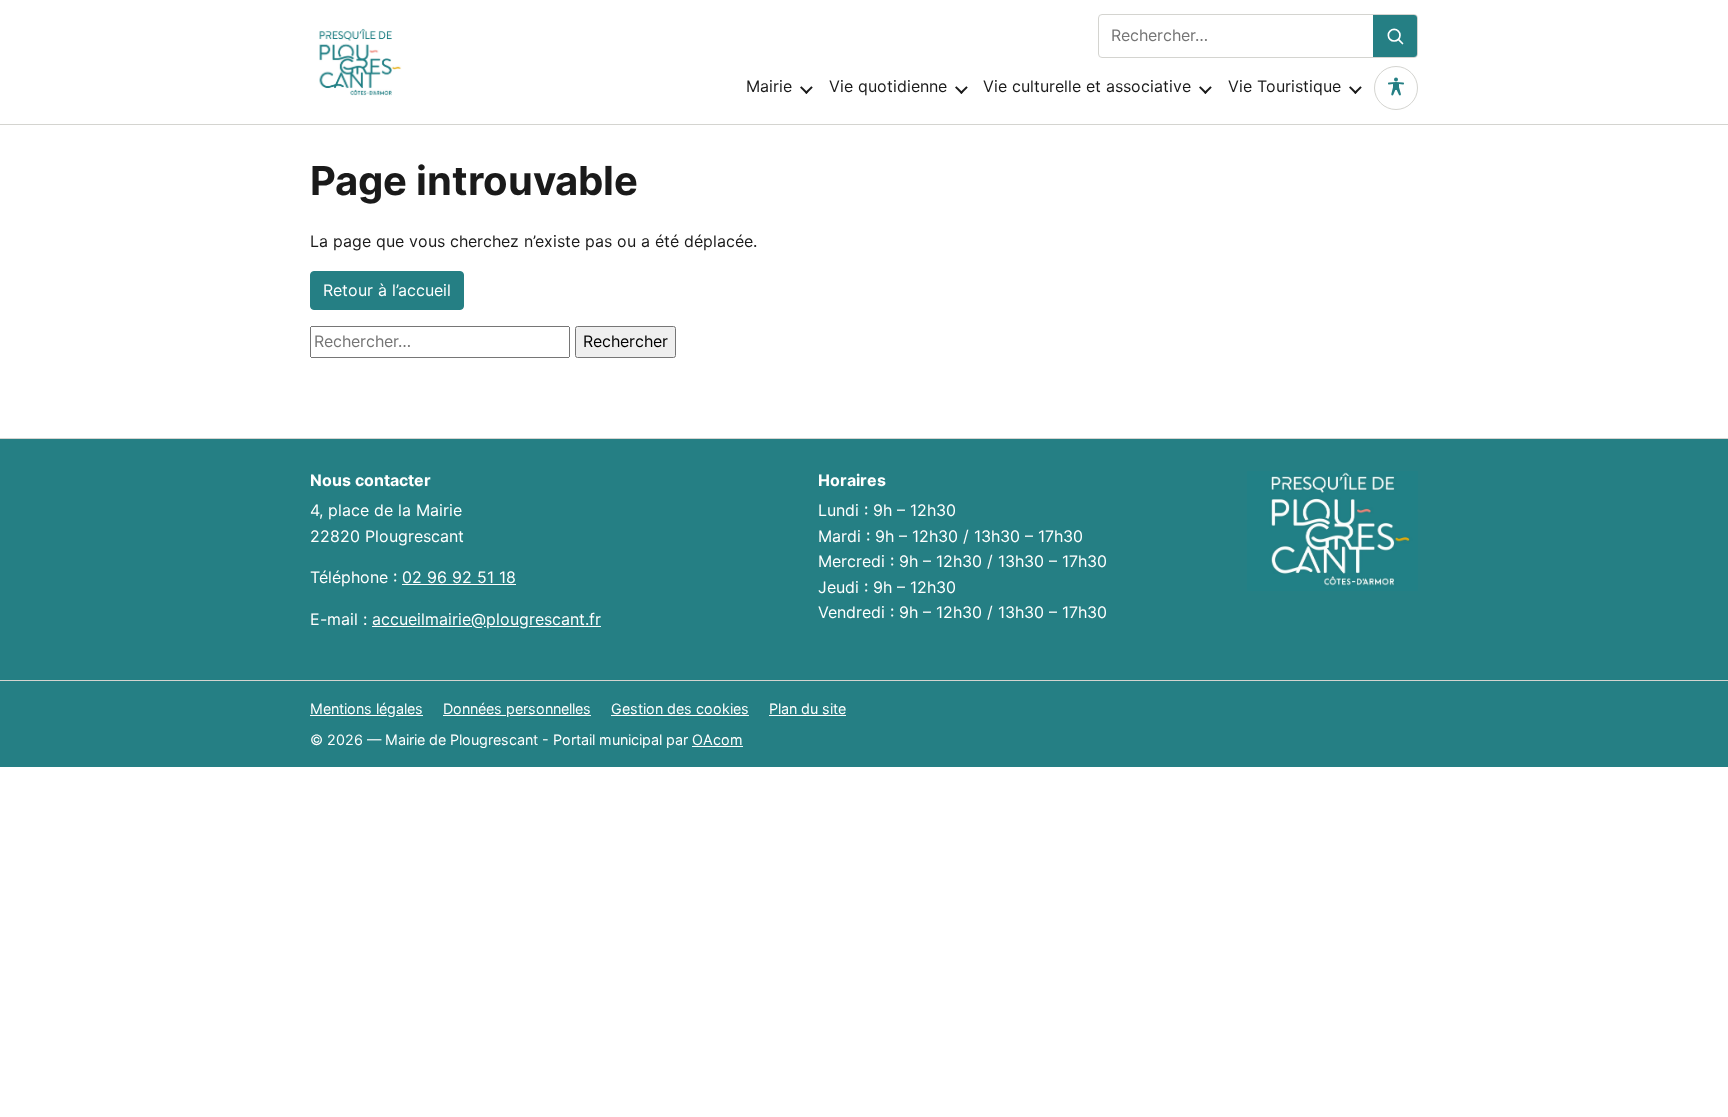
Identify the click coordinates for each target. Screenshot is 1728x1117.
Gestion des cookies (680, 708)
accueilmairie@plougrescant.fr (486, 619)
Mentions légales (366, 708)
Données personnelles (517, 708)
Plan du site (807, 708)
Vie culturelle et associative (1087, 86)
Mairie (769, 86)
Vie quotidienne (888, 86)
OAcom (717, 739)
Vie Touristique (1284, 86)
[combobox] (1236, 36)
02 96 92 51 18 (459, 577)
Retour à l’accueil (387, 290)
